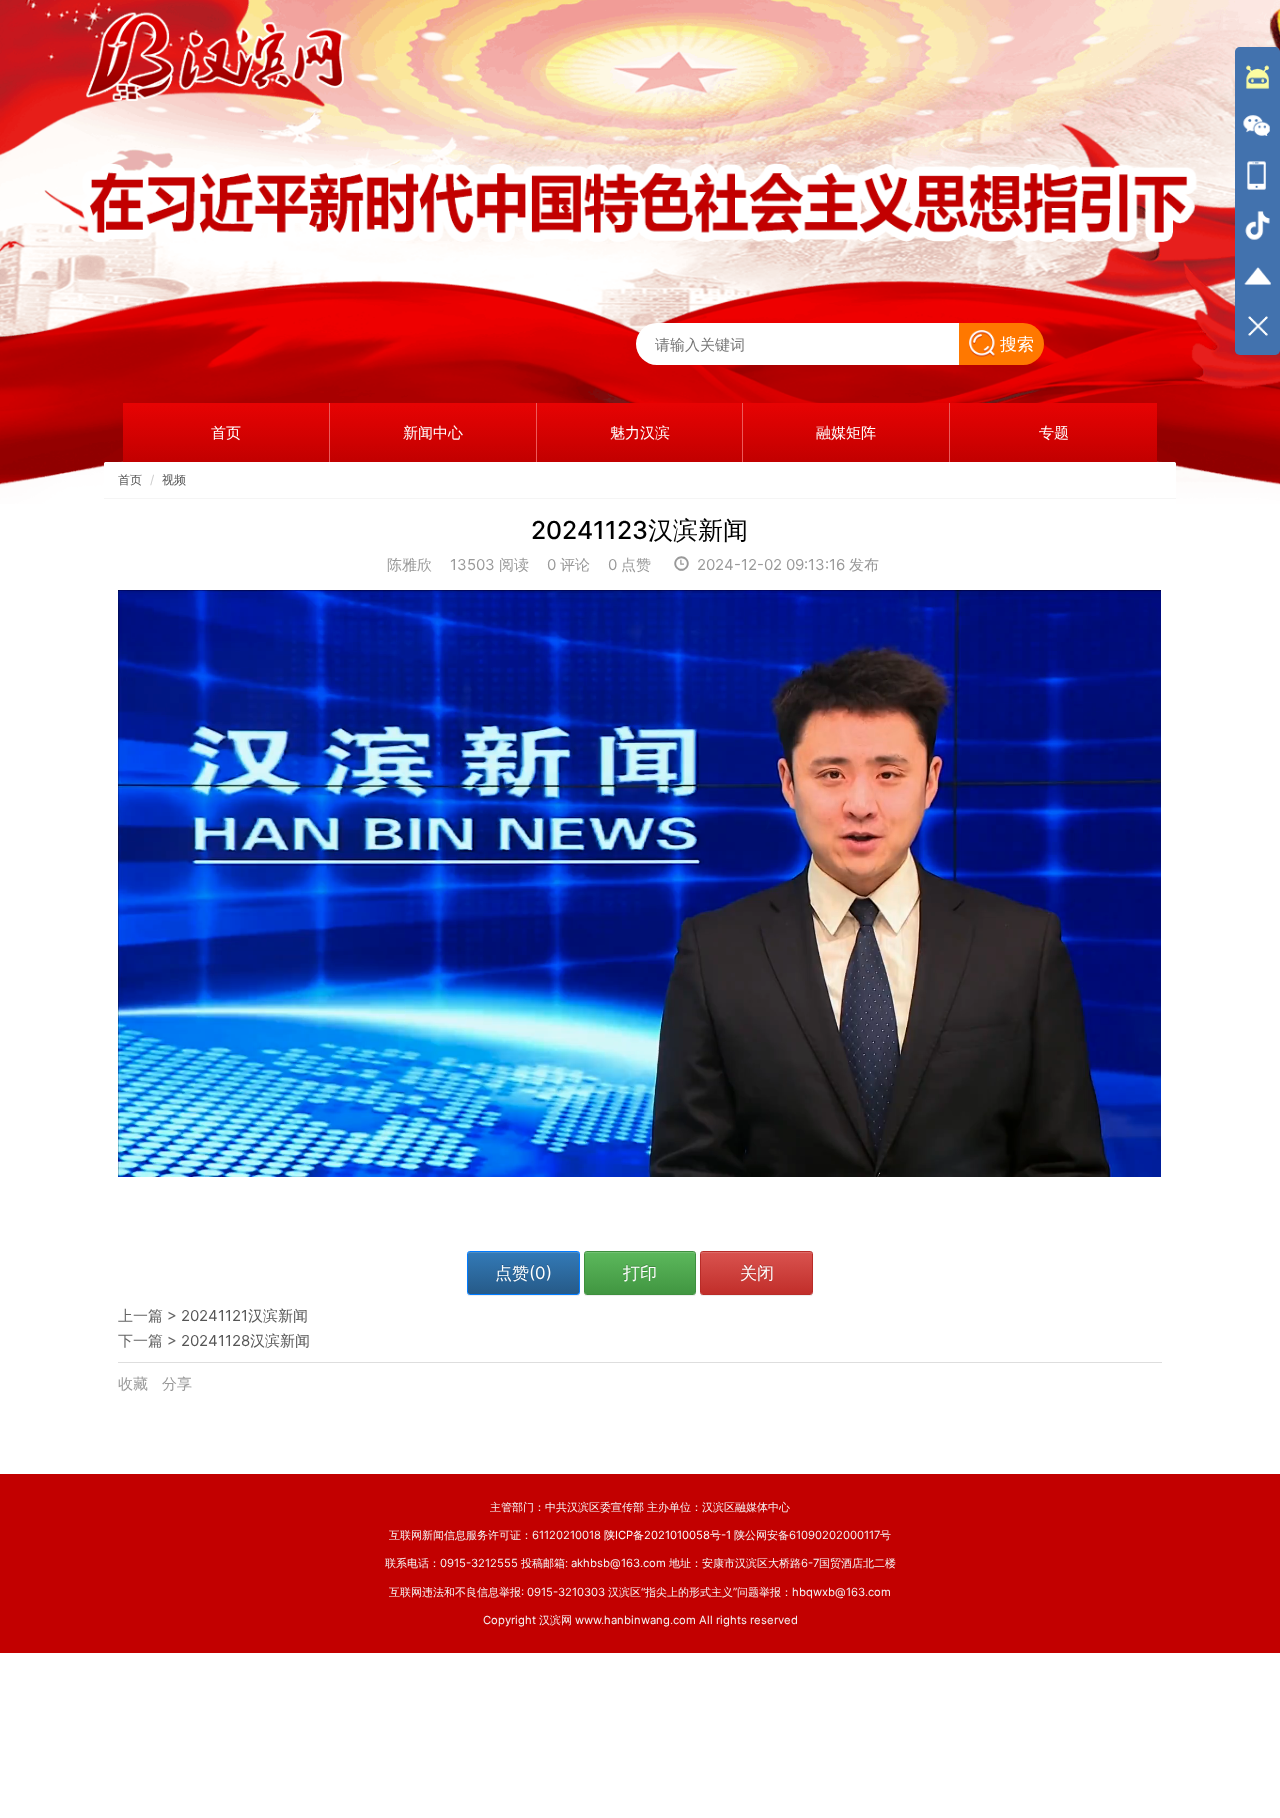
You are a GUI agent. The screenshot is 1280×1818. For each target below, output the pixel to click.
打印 (640, 1273)
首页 (130, 479)
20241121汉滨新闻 (244, 1315)
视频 (174, 479)
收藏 (135, 1383)
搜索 (1017, 344)
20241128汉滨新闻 (245, 1340)
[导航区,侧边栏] (1257, 201)
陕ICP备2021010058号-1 (667, 1535)
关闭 (757, 1273)
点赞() (523, 1273)
